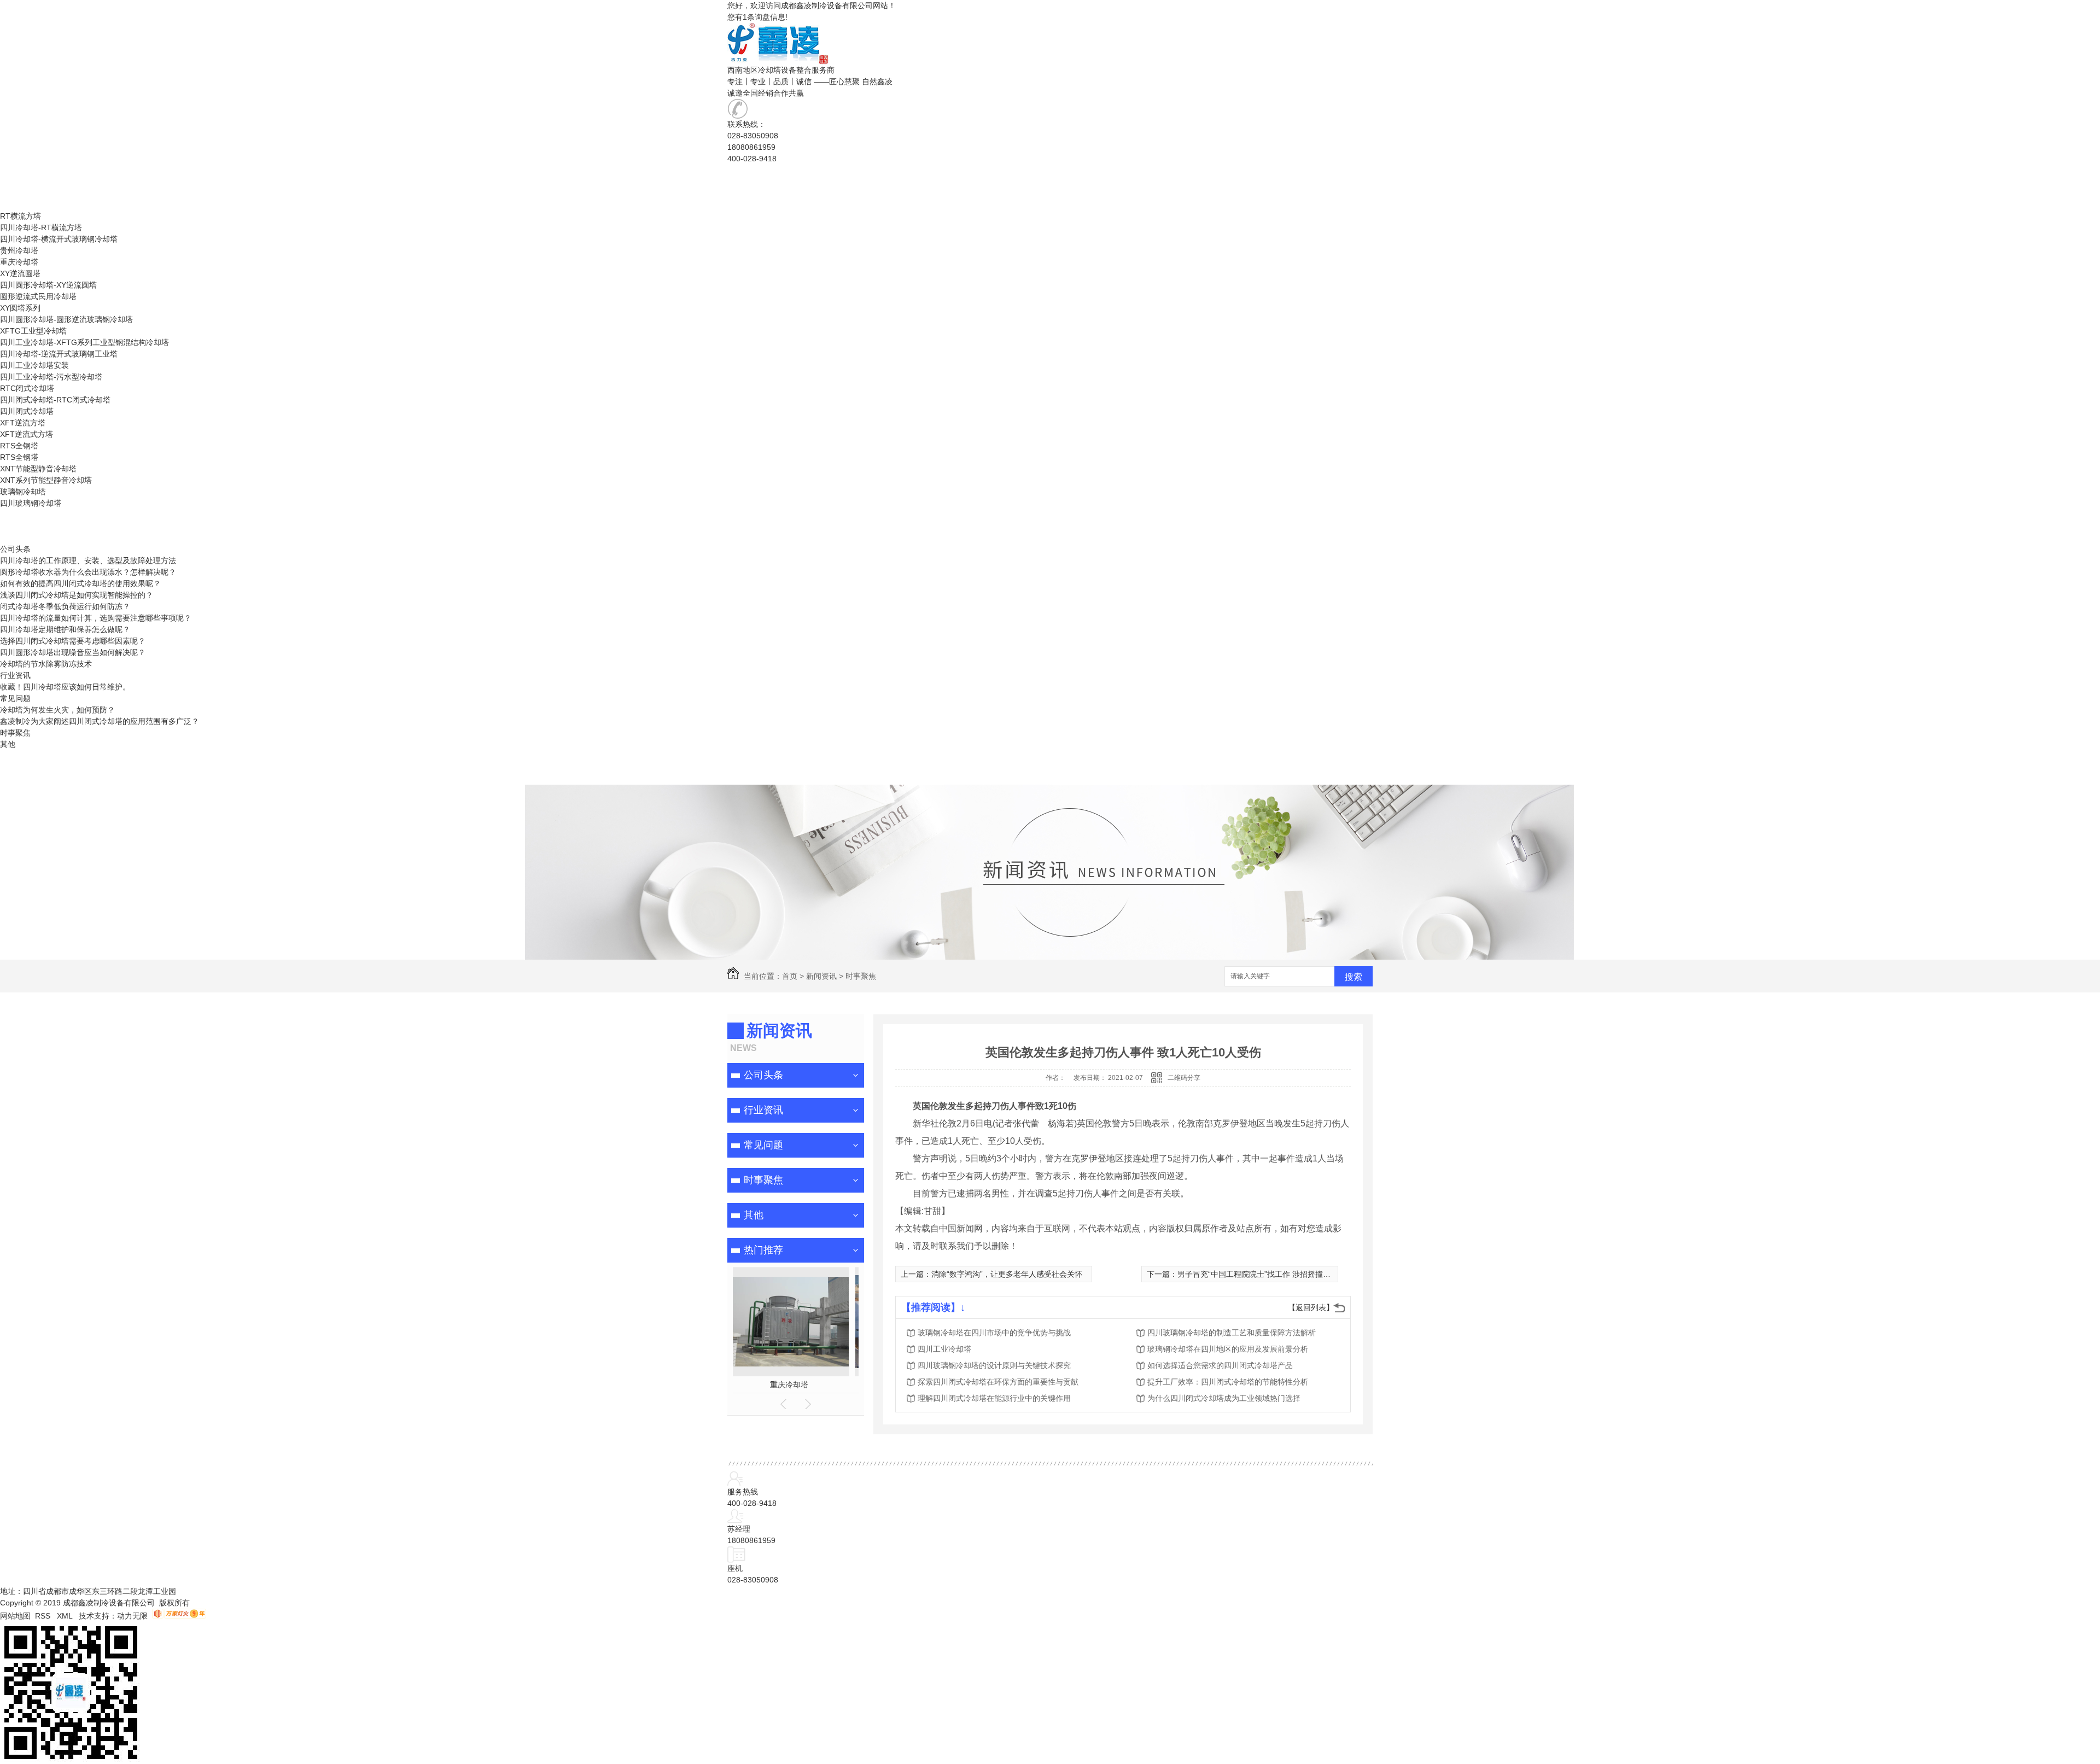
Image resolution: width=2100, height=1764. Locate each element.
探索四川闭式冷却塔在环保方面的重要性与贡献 (998, 1382)
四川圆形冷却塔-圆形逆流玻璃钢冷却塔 (66, 319)
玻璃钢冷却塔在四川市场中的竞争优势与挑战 (994, 1333)
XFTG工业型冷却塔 (33, 331)
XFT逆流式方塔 (27, 434)
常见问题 (15, 698)
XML (66, 1616)
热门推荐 (763, 1250)
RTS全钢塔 (19, 446)
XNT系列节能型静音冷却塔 (46, 480)
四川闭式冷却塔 (27, 411)
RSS (44, 1616)
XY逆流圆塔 (20, 193)
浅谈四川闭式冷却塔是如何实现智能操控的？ (77, 595)
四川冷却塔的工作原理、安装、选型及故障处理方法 (88, 560)
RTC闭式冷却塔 (27, 388)
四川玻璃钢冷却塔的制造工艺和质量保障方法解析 (1232, 1333)
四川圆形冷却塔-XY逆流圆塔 (48, 285)
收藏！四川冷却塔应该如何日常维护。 (65, 687)
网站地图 (15, 1616)
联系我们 (15, 779)
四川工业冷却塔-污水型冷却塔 (51, 377)
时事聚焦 (15, 733)
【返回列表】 (1311, 1307)
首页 (790, 976)
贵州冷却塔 (19, 250)
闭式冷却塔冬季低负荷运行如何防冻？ (65, 606)
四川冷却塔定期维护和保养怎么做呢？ (65, 629)
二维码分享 (1184, 1078)
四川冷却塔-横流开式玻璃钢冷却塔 (59, 239)
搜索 (1354, 977)
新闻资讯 (15, 538)
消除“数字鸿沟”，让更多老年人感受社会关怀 (1007, 1274)
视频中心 (15, 515)
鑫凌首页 (15, 170)
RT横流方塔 (21, 182)
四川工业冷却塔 (944, 1349)
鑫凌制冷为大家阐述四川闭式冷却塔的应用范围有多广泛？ (100, 721)
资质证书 (15, 756)
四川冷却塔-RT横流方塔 (41, 227)
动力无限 (132, 1616)
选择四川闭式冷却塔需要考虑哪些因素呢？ (73, 641)
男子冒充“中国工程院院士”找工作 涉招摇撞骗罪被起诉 (1269, 1274)
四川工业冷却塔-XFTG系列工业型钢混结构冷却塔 (84, 342)
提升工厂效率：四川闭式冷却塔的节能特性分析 (1228, 1382)
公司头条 (15, 549)
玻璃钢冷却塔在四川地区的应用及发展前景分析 (1228, 1349)
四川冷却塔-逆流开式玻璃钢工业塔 (59, 354)
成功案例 (15, 526)
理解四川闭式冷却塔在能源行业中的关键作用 (994, 1398)
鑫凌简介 (15, 767)
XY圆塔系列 (20, 308)
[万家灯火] (179, 1616)
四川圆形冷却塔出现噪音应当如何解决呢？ (73, 652)
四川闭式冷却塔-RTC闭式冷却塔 (55, 400)
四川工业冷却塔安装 (34, 365)
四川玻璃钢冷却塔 (31, 503)
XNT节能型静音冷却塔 (38, 469)
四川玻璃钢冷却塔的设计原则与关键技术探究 (994, 1365)
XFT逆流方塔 (23, 423)
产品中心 (15, 205)
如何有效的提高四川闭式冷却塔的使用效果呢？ (80, 583)
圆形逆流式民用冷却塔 (38, 296)
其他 (8, 744)
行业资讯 (15, 675)
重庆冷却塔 (19, 262)
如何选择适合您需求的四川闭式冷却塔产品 (1220, 1365)
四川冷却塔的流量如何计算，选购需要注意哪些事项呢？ (96, 618)
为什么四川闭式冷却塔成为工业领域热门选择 (1224, 1398)
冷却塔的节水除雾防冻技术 (46, 664)
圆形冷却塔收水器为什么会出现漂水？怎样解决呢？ (88, 572)
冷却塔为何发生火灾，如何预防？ (57, 710)
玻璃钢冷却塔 (23, 492)
